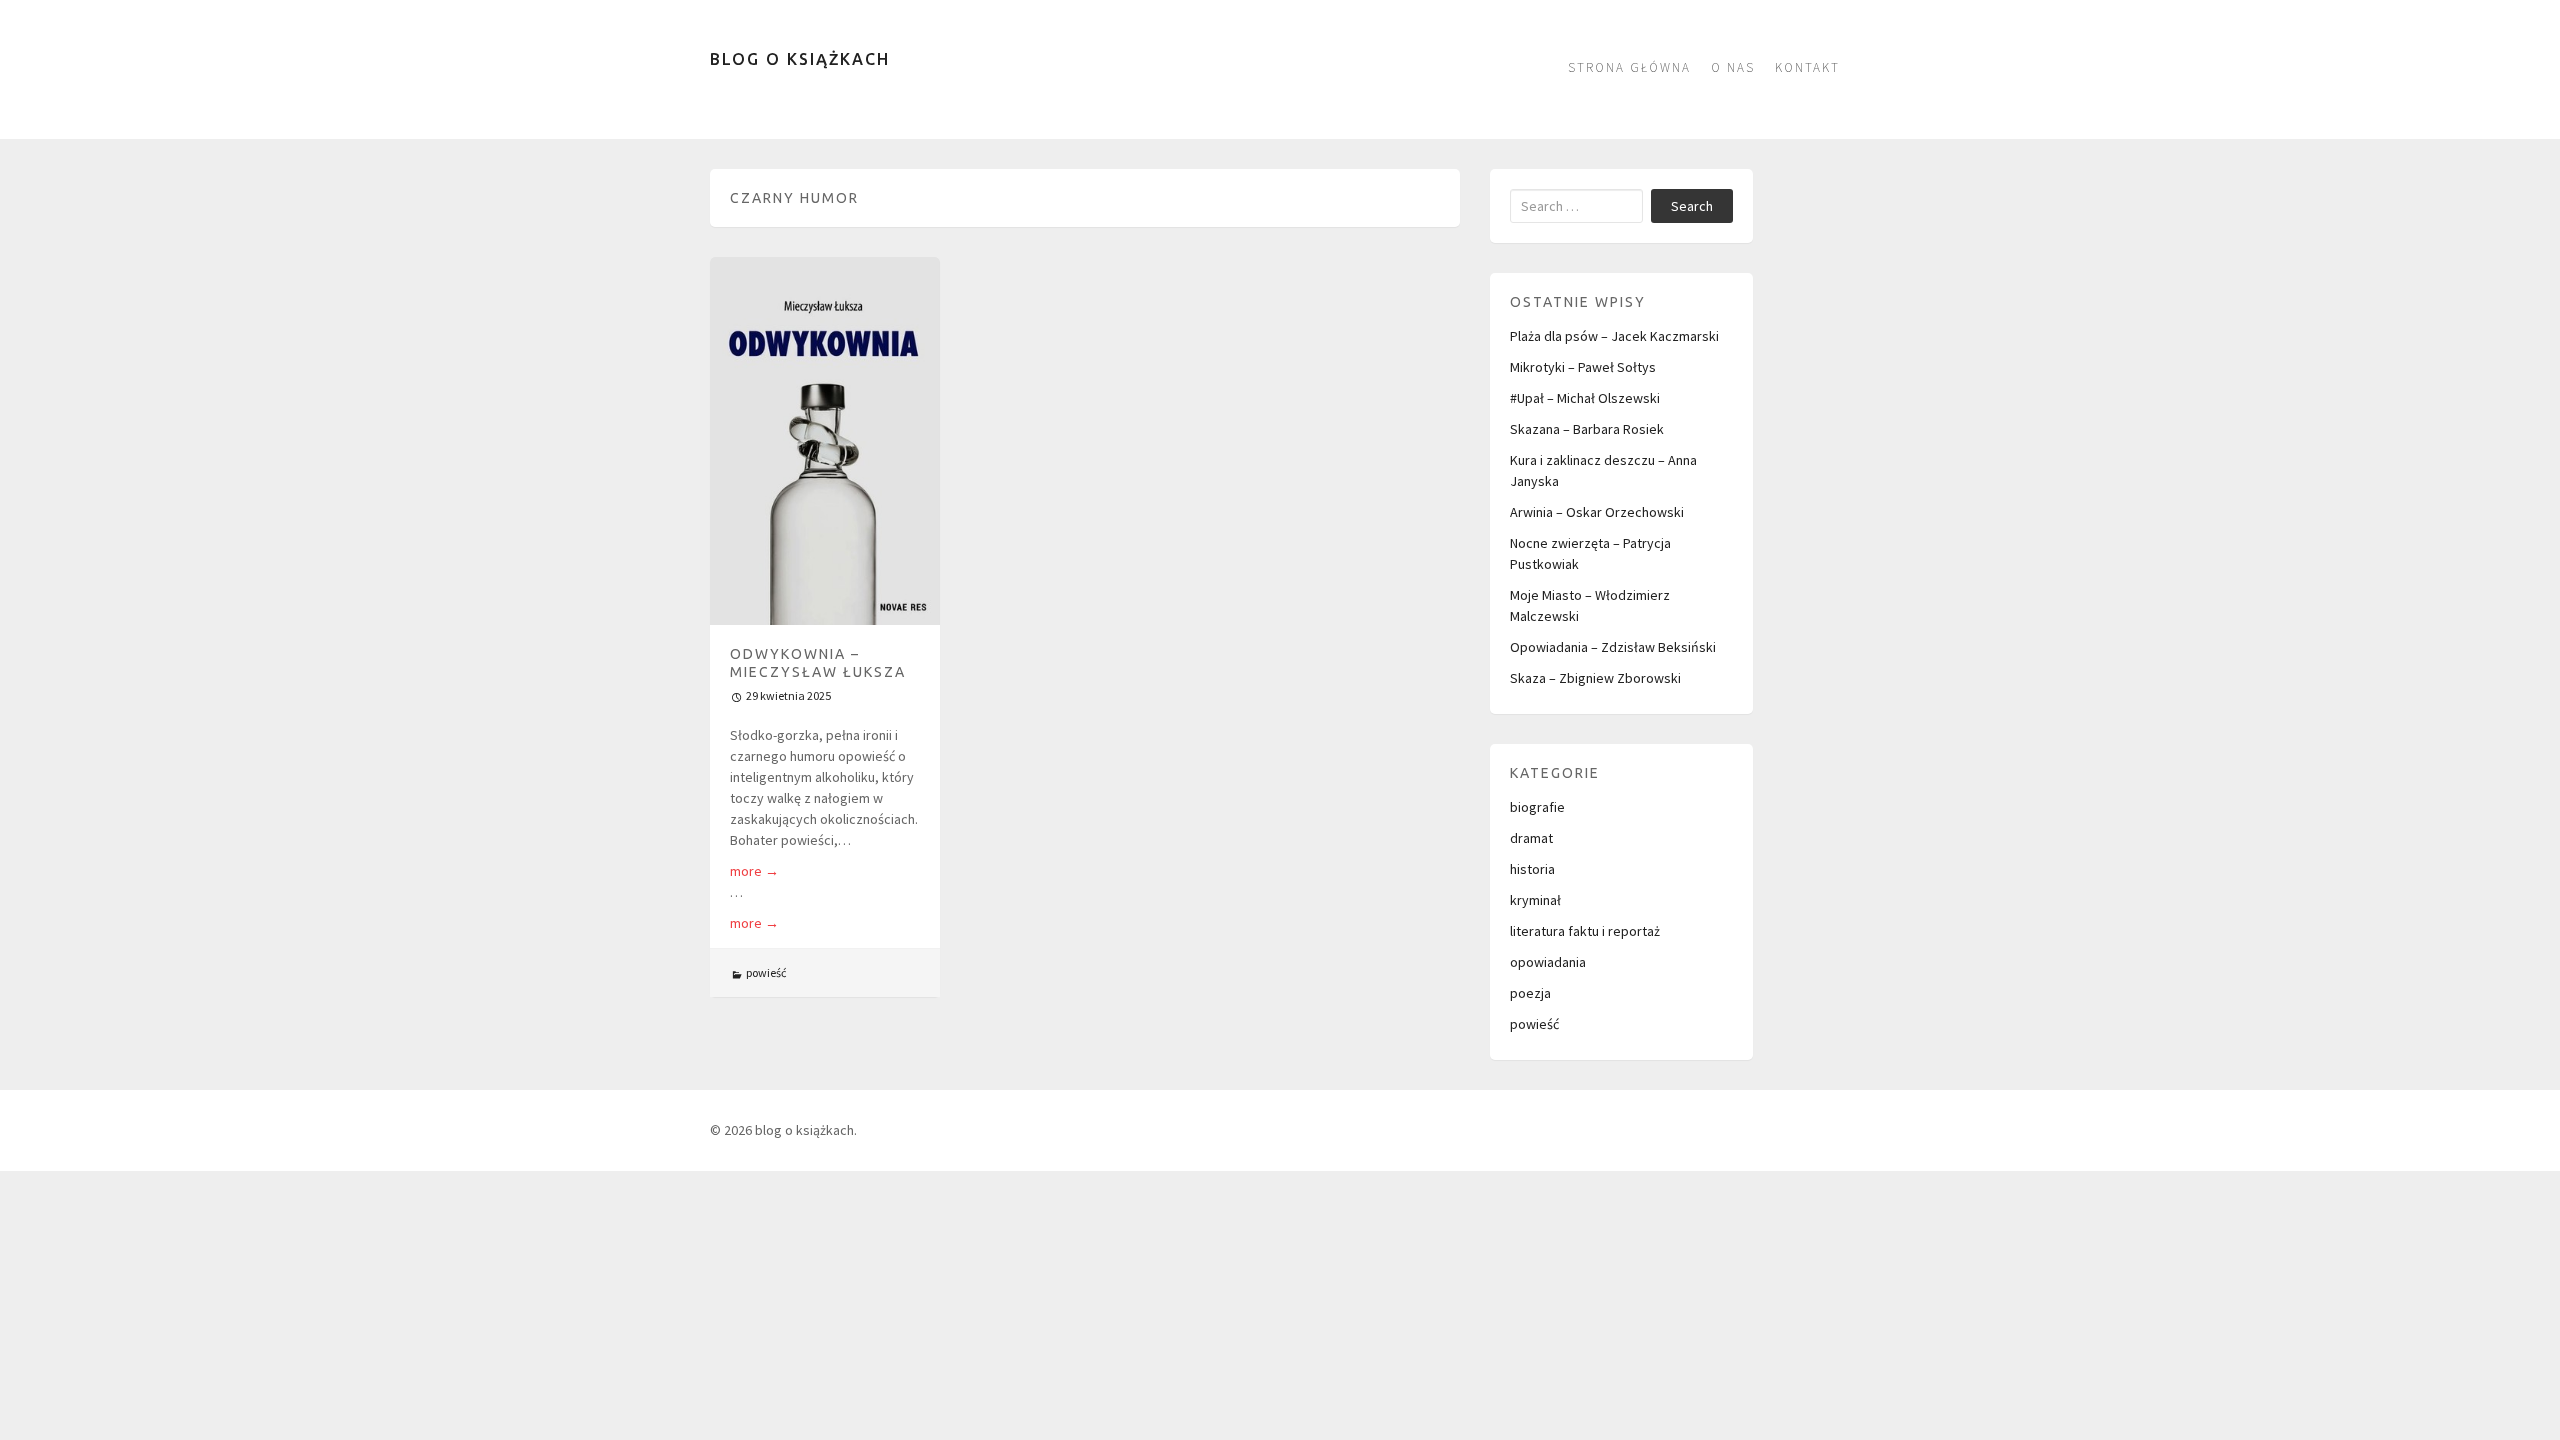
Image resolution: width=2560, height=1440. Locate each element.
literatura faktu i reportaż (1585, 931)
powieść (766, 972)
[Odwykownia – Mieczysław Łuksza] (825, 441)
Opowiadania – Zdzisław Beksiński (1613, 647)
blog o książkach (800, 59)
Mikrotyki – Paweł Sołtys (1583, 367)
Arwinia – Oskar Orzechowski (1597, 512)
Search (1692, 206)
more (754, 871)
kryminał (1535, 900)
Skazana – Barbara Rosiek (1587, 429)
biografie (1537, 807)
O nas (1733, 67)
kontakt (1807, 67)
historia (1532, 869)
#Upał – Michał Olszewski (1585, 398)
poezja (1530, 993)
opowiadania (1548, 962)
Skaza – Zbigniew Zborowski (1595, 678)
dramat (1531, 838)
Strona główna (1629, 67)
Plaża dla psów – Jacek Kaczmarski (1614, 336)
